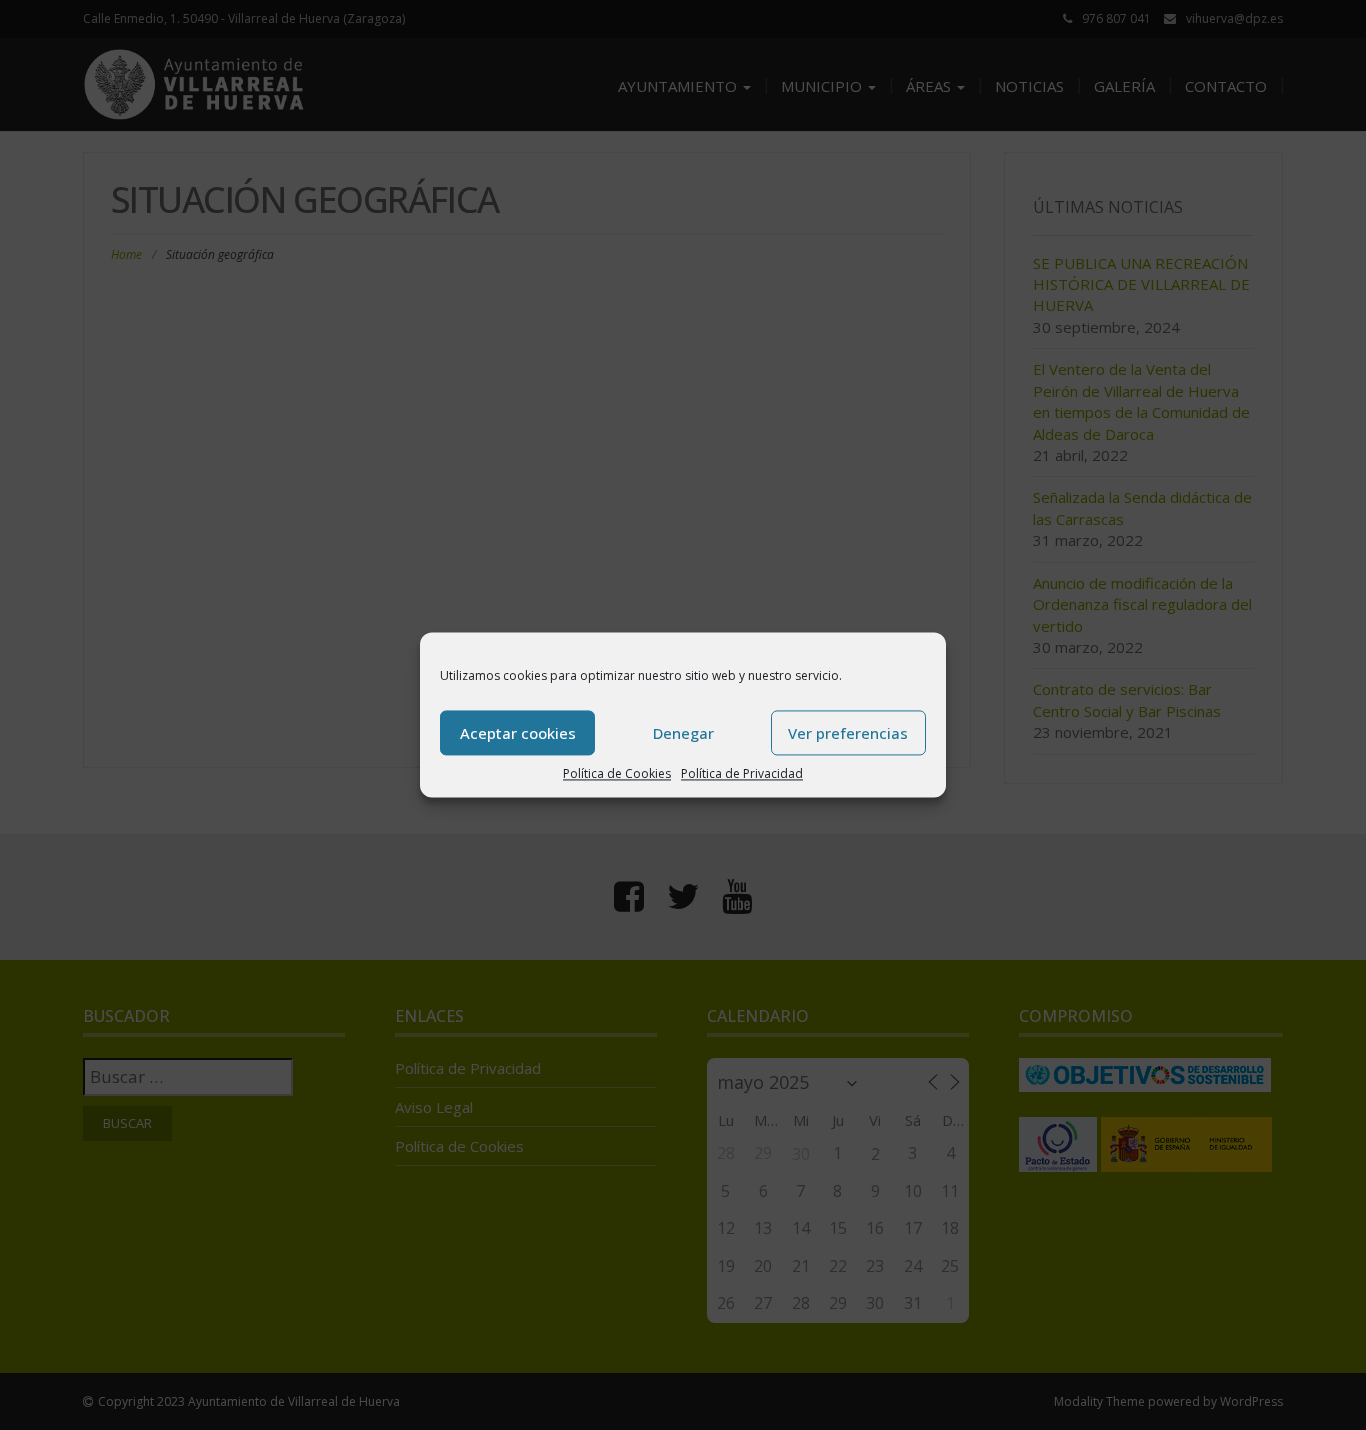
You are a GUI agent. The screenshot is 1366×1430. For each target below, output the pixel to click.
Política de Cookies (617, 773)
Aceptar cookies (518, 733)
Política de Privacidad (742, 773)
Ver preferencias (848, 733)
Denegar (683, 733)
